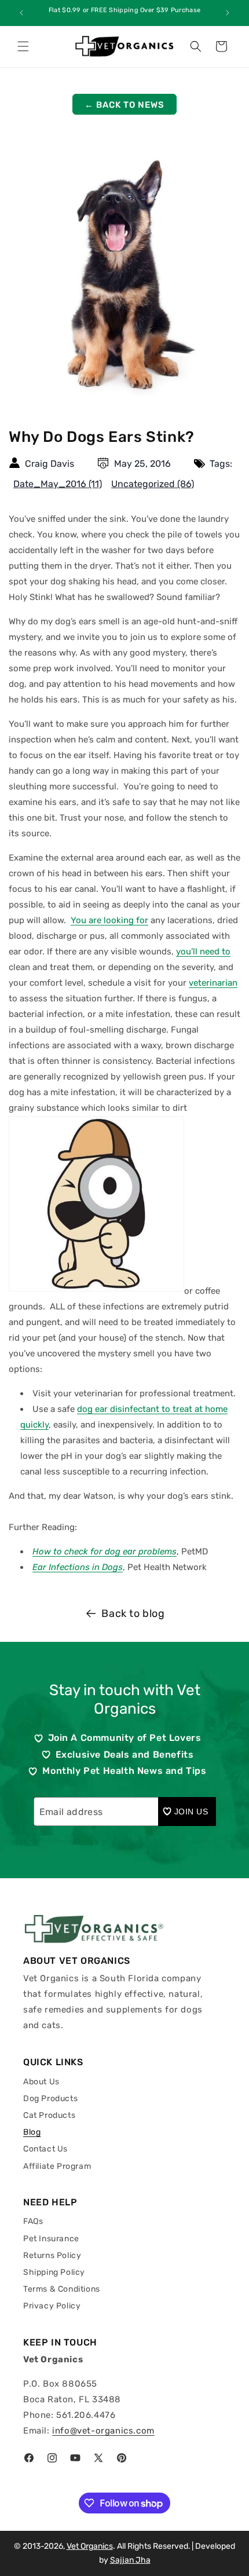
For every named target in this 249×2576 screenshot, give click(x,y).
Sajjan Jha (130, 2560)
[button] (23, 46)
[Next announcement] (228, 13)
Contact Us (45, 2149)
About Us (41, 2082)
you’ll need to (203, 952)
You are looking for (109, 920)
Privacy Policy (52, 2306)
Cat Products (49, 2115)
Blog (32, 2132)
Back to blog (133, 1613)
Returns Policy (52, 2255)
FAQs (33, 2221)
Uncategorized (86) (153, 484)
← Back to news (124, 105)
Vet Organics (90, 2546)
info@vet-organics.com (103, 2431)
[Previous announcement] (21, 13)
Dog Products (50, 2099)
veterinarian (213, 983)
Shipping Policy (54, 2272)
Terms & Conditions (62, 2289)
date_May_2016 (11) (58, 484)
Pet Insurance (51, 2239)
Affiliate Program (57, 2166)
